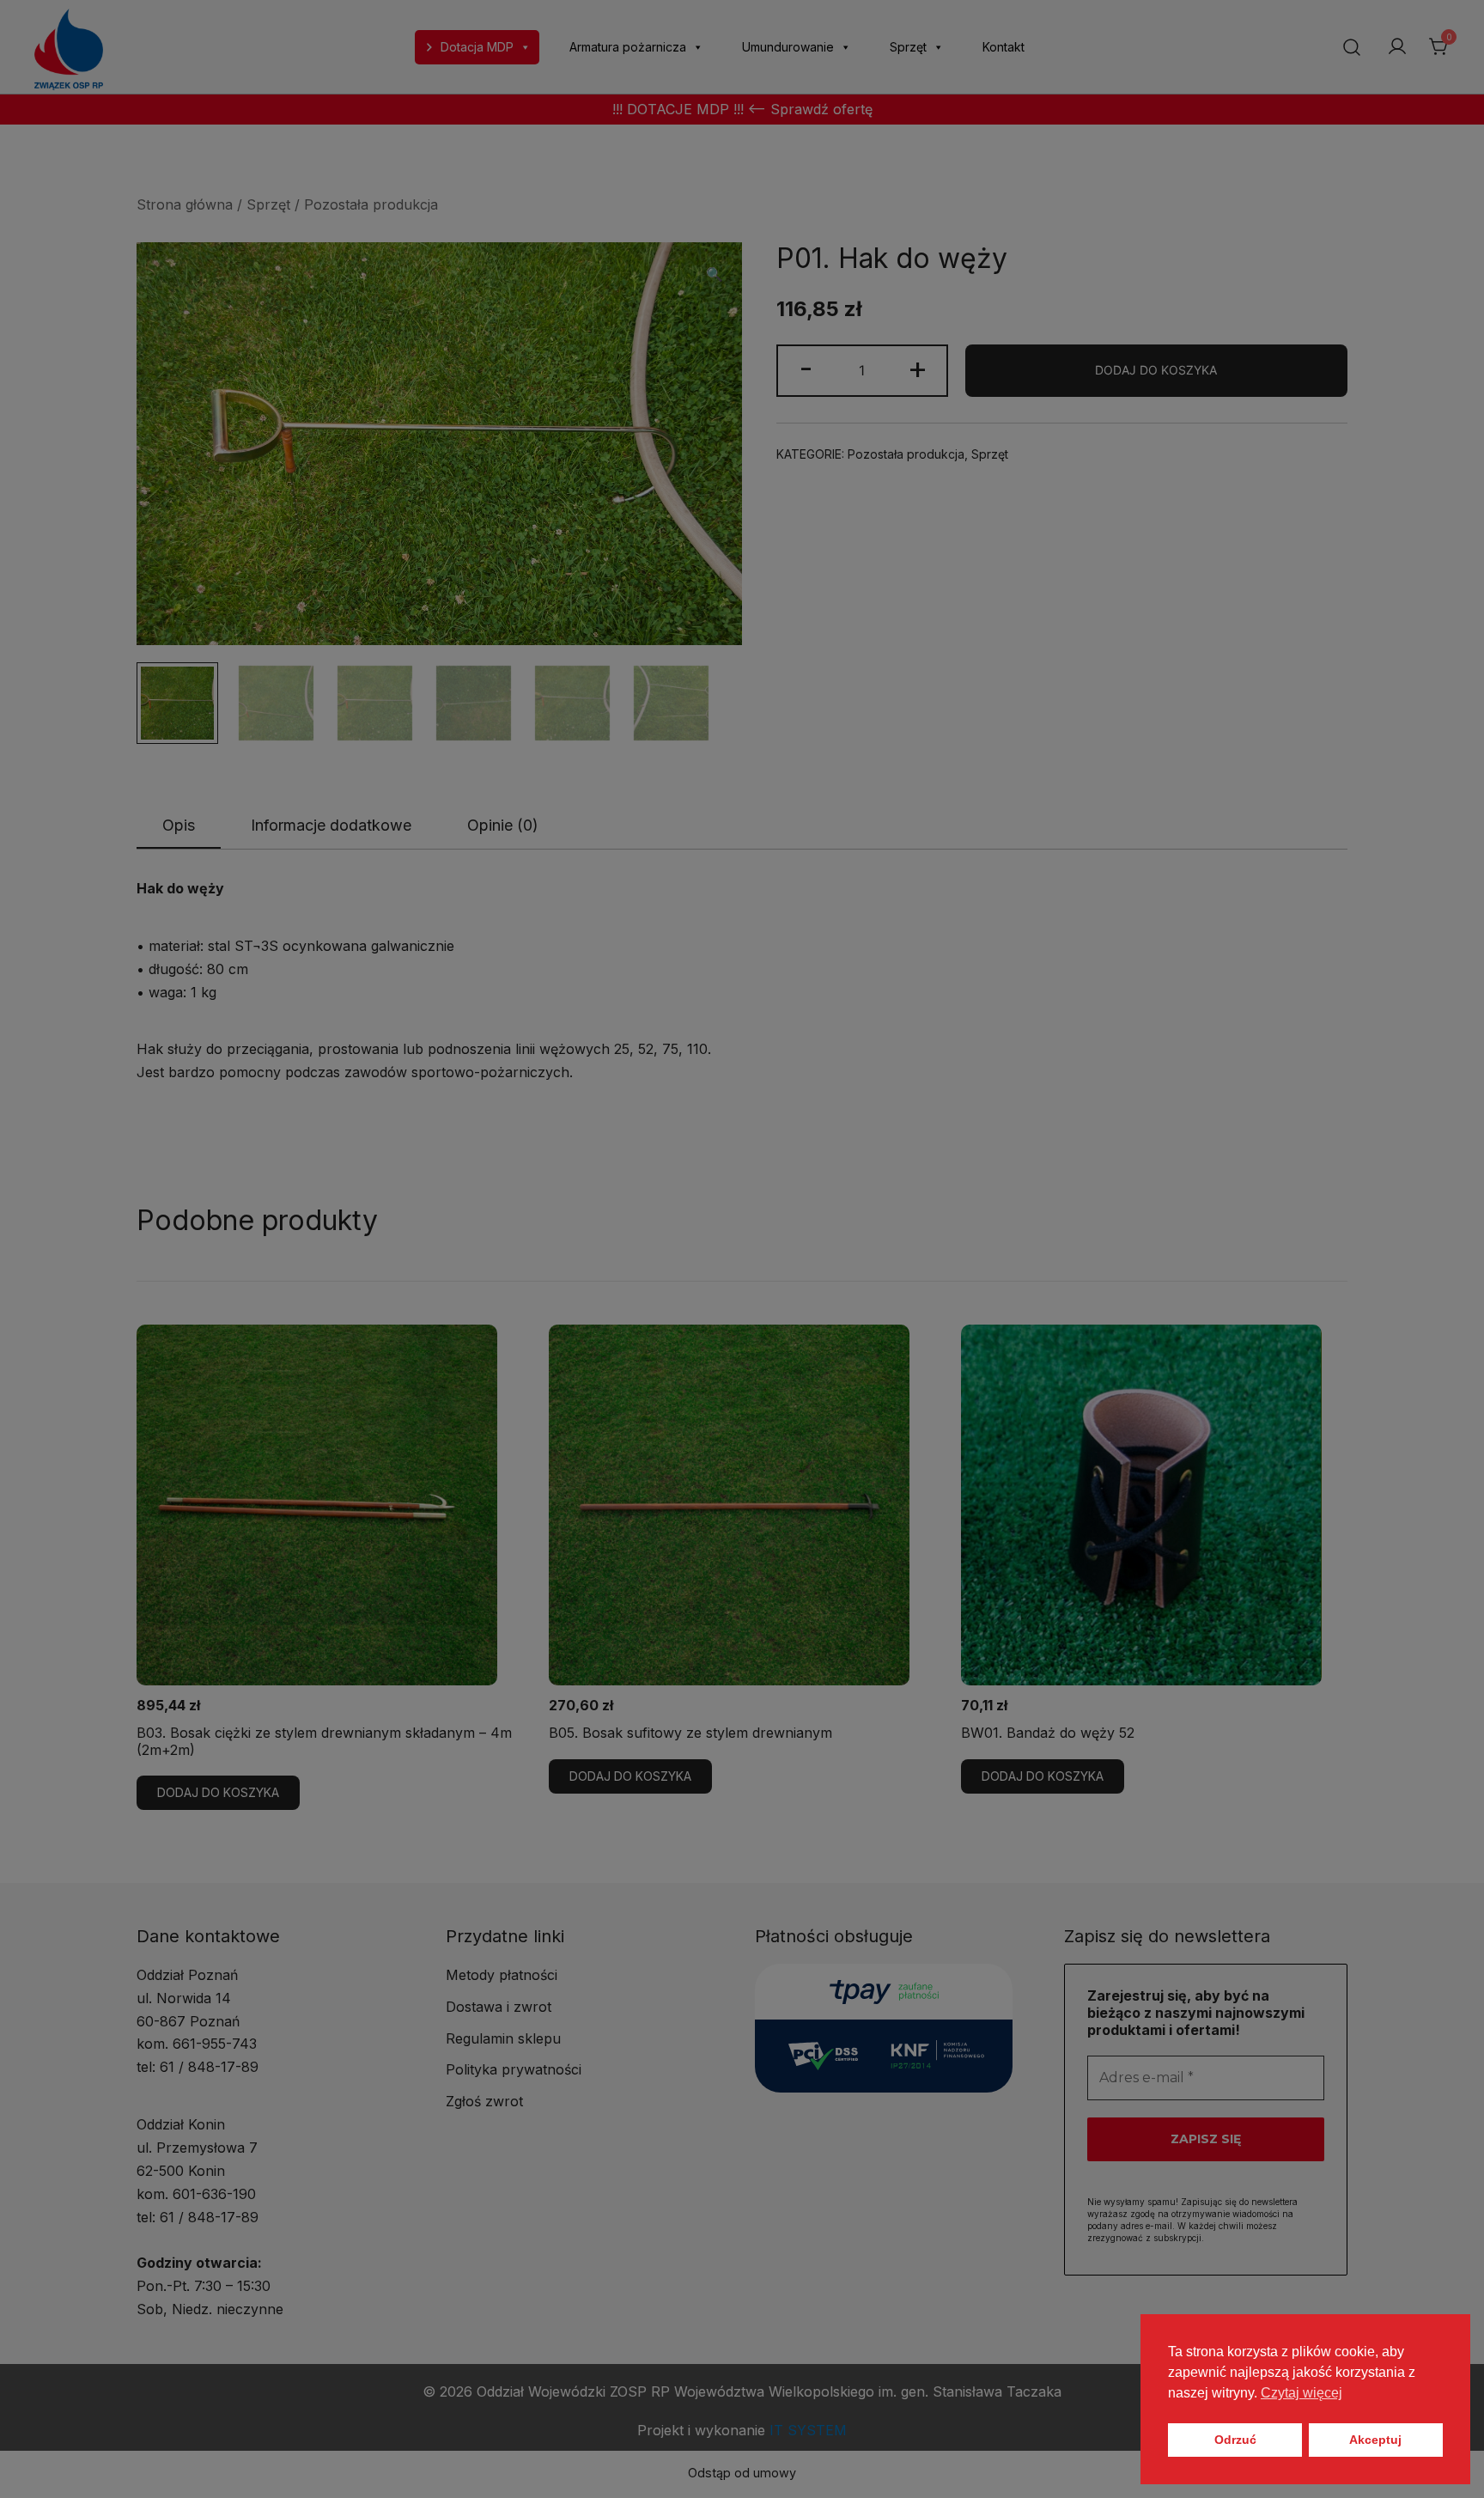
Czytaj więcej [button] (1302, 2393)
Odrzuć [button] (1235, 2440)
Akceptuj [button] (1375, 2440)
